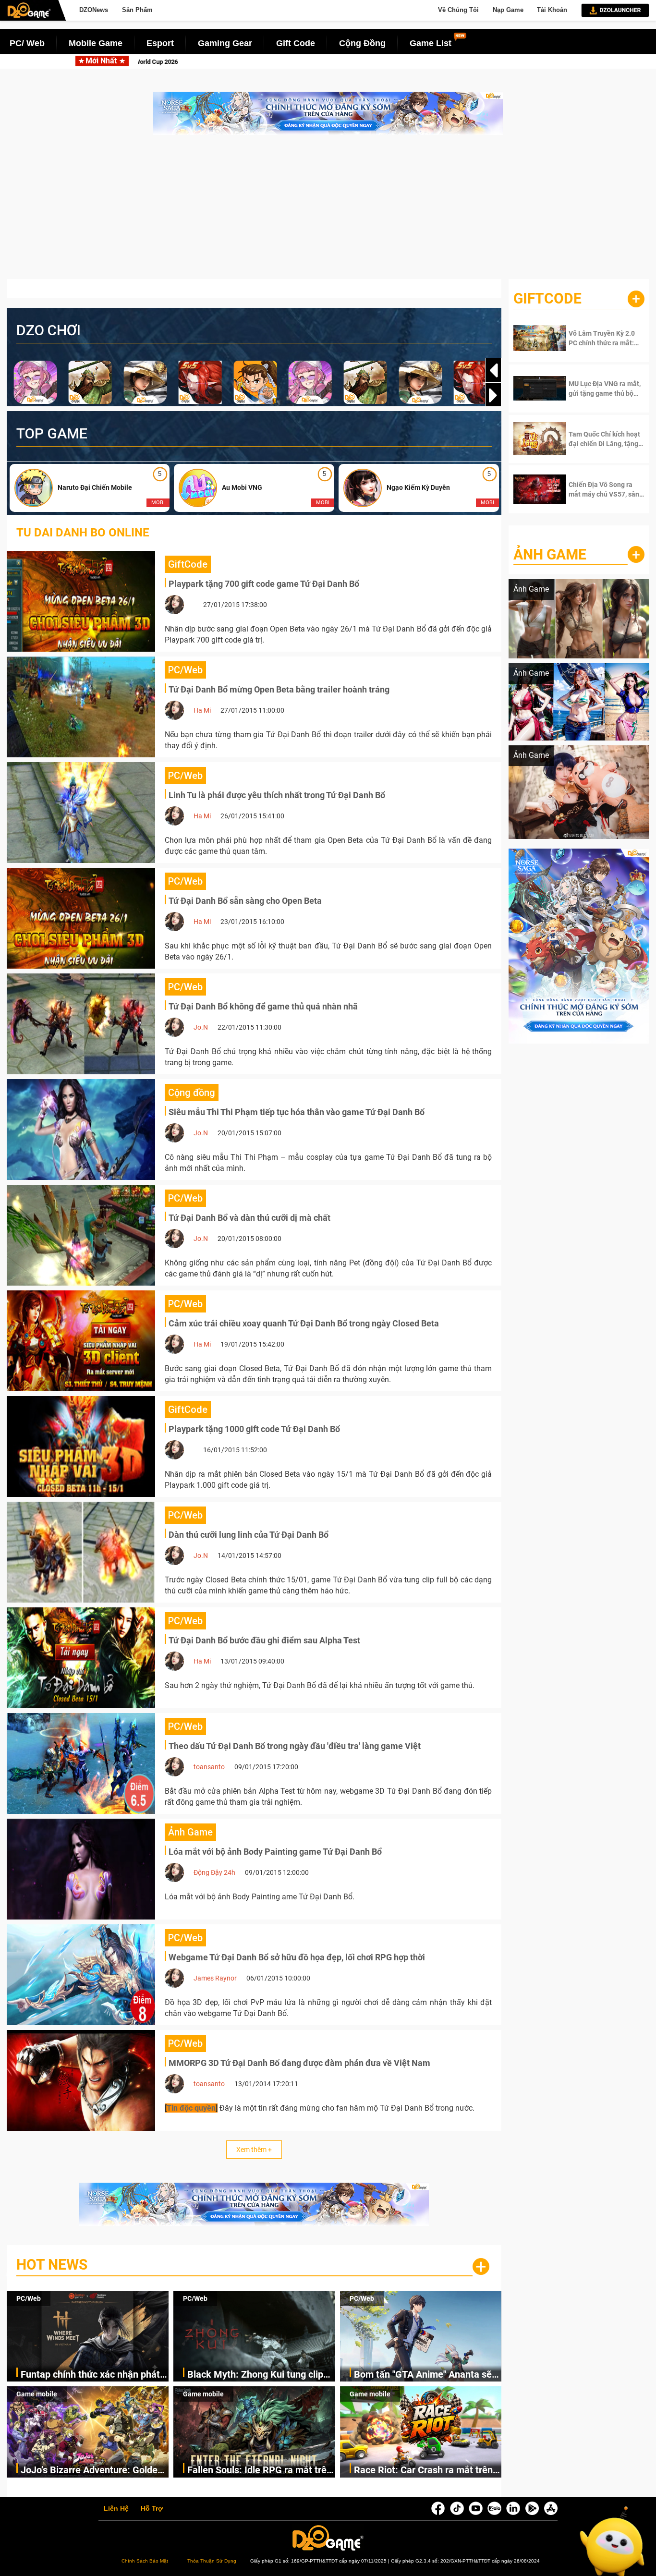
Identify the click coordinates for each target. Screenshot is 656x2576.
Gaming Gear (225, 43)
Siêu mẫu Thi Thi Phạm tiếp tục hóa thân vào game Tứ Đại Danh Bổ (297, 1112)
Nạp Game (508, 10)
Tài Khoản (552, 10)
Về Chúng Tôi (458, 10)
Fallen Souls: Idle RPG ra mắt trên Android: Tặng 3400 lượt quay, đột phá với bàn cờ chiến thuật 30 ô (260, 2471)
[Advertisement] (328, 212)
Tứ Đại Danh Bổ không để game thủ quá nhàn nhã (263, 1006)
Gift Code (296, 43)
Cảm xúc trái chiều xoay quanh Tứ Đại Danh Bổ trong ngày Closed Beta (304, 1323)
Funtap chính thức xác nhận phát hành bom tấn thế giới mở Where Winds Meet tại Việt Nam (90, 2375)
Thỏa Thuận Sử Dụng (212, 2561)
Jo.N (201, 1027)
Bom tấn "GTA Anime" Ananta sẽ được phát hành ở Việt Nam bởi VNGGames (423, 2375)
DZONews (94, 10)
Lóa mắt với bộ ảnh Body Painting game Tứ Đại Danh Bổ (275, 1852)
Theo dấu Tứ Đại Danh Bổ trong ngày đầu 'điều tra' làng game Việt (295, 1746)
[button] (493, 395)
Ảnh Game (550, 554)
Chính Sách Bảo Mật (145, 2561)
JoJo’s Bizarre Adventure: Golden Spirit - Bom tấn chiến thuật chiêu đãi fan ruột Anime (92, 2471)
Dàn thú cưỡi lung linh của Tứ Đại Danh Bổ (249, 1535)
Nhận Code (599, 338)
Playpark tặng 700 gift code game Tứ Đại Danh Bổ (264, 584)
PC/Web (29, 2298)
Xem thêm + (254, 2150)
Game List (431, 43)
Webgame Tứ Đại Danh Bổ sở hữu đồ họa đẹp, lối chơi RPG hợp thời (297, 1957)
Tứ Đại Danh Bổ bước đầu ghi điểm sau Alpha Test (264, 1640)
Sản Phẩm (137, 10)
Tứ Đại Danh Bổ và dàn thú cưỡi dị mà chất (249, 1218)
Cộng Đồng (362, 43)
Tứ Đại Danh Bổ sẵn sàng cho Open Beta (245, 901)
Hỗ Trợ (152, 2509)
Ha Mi (202, 710)
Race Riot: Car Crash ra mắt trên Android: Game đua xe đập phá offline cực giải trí (423, 2471)
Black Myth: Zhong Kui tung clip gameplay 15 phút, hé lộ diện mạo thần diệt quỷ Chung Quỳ (338, 62)
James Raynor (215, 1978)
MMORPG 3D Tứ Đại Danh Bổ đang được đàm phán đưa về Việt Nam (299, 2063)
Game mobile (37, 2394)
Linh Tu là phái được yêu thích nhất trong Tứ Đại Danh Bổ (277, 795)
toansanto (209, 1767)
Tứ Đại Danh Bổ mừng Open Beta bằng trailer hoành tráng (279, 689)
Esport (160, 43)
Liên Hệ (116, 2509)
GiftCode (547, 298)
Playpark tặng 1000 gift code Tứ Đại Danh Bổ (254, 1429)
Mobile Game (96, 43)
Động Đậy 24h (214, 1872)
